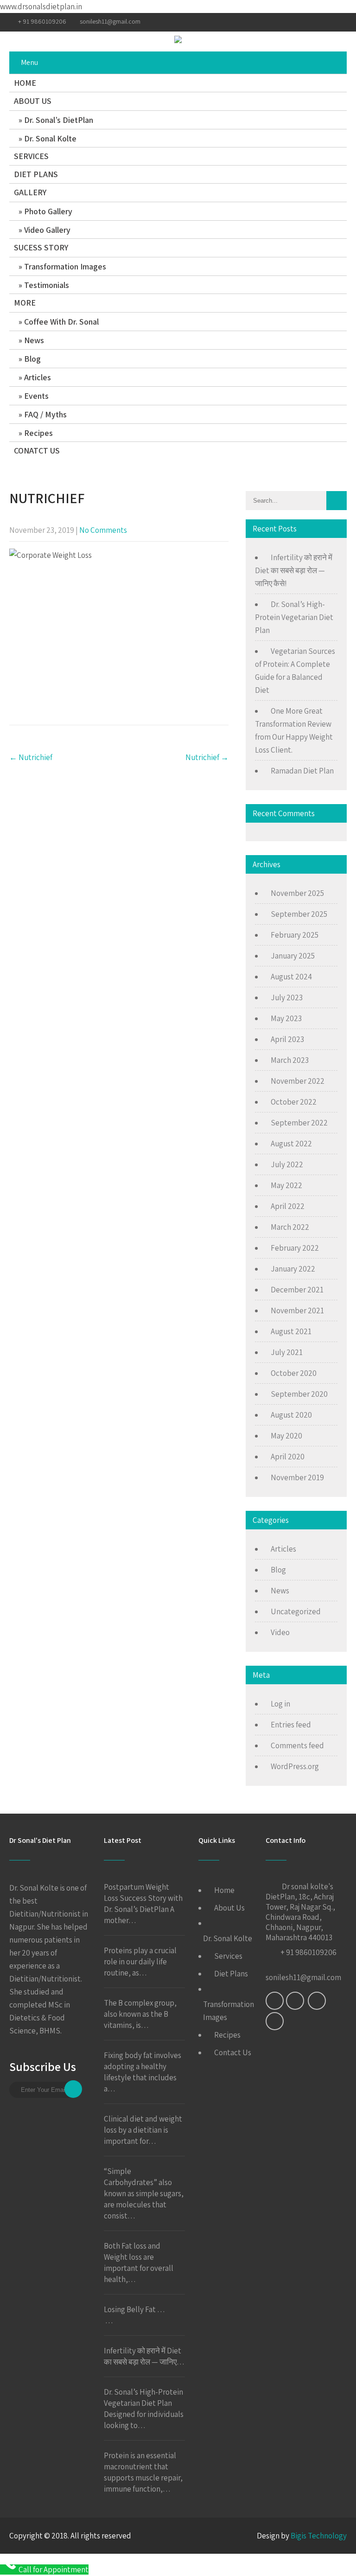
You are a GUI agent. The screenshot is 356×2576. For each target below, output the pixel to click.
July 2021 (287, 1352)
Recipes (38, 433)
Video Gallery (47, 230)
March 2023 (290, 1060)
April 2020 (288, 1457)
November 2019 (297, 1477)
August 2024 (291, 977)
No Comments (103, 530)
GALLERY (30, 192)
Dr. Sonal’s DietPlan (59, 120)
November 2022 (298, 1081)
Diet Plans (231, 1974)
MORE (25, 303)
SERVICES (31, 156)
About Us (229, 1908)
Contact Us (233, 2052)
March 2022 (290, 1227)
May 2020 (286, 1436)
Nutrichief (31, 757)
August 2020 (291, 1415)
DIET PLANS (36, 174)
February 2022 (295, 1248)
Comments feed (297, 1745)
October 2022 (294, 1102)
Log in (280, 1704)
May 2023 (286, 1018)
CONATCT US (37, 451)
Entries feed (291, 1725)
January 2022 (293, 1269)
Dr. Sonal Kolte (50, 138)
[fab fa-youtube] (338, 22)
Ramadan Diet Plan (302, 771)
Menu (29, 62)
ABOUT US (33, 101)
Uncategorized (296, 1611)
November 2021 (297, 1310)
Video (280, 1632)
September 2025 (299, 914)
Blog (32, 359)
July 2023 (287, 997)
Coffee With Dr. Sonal (61, 322)
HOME (25, 83)
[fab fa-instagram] (320, 22)
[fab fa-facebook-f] (286, 22)
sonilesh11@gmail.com (110, 21)
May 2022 (286, 1185)
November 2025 (297, 893)
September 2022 (299, 1123)
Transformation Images (65, 266)
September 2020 (299, 1394)
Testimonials (47, 285)
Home (224, 1890)
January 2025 (293, 956)
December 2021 (297, 1290)
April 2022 (288, 1206)
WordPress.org (295, 1766)
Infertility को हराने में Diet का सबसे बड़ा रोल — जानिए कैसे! (294, 570)
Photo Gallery (48, 211)
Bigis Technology (319, 2536)
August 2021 (291, 1331)
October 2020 (294, 1373)
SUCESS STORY (41, 247)
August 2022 (291, 1144)
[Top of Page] (330, 2556)
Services (228, 1956)
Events (36, 396)
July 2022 (287, 1164)
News (34, 340)
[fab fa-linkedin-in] (302, 22)
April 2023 (287, 1039)
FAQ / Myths (45, 414)
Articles (38, 377)
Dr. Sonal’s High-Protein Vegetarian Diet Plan (294, 617)
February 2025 (295, 935)
